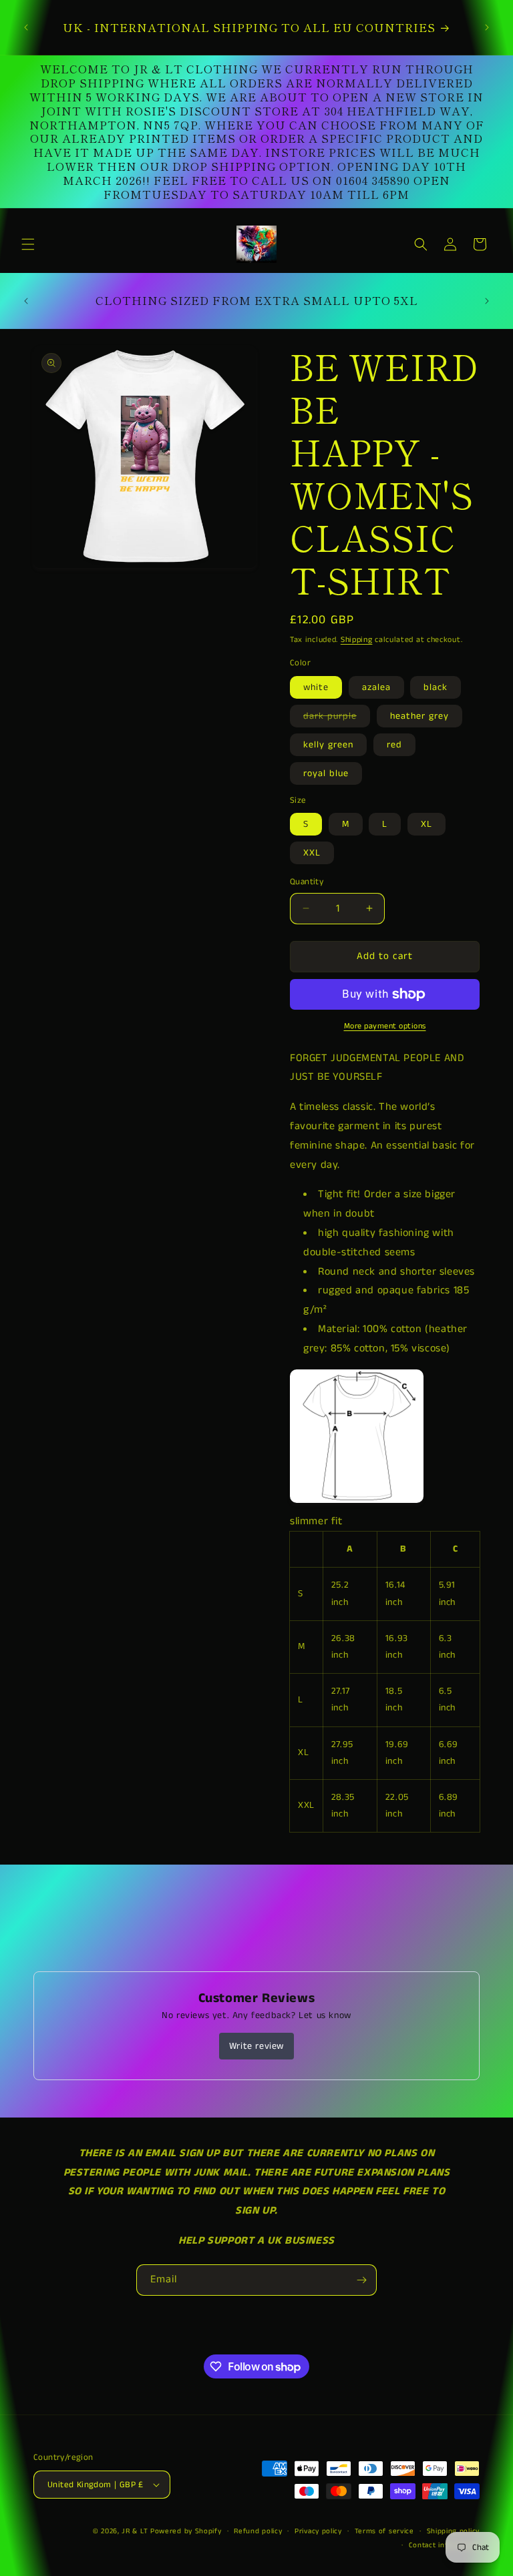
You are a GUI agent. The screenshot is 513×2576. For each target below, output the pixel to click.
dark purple (337, 718)
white (316, 687)
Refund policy (258, 2531)
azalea (376, 687)
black (436, 687)
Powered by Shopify (186, 2531)
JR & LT (136, 2531)
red (394, 745)
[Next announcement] (487, 27)
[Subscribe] (361, 2280)
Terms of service (384, 2531)
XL (426, 824)
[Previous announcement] (26, 27)
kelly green (328, 745)
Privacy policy (318, 2531)
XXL (312, 853)
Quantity (307, 882)
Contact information (444, 2545)
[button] (28, 244)
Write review (256, 2046)
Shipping (357, 640)
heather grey (419, 716)
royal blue (326, 773)
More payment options (385, 1026)
